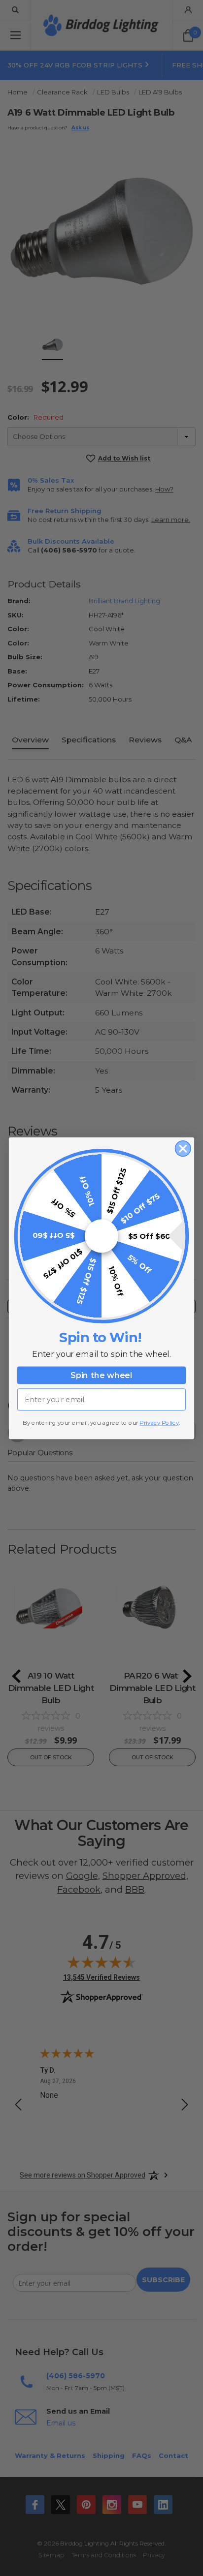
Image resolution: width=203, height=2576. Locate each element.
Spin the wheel (101, 1375)
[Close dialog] (183, 1148)
